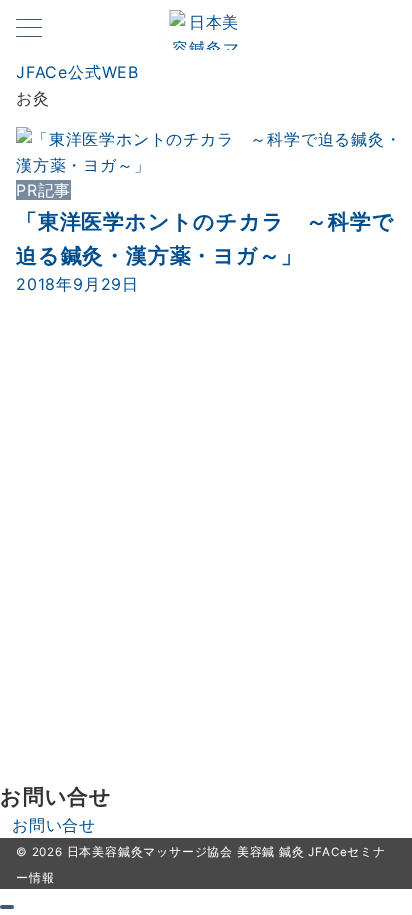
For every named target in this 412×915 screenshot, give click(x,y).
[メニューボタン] (29, 29)
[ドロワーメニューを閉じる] (7, 907)
